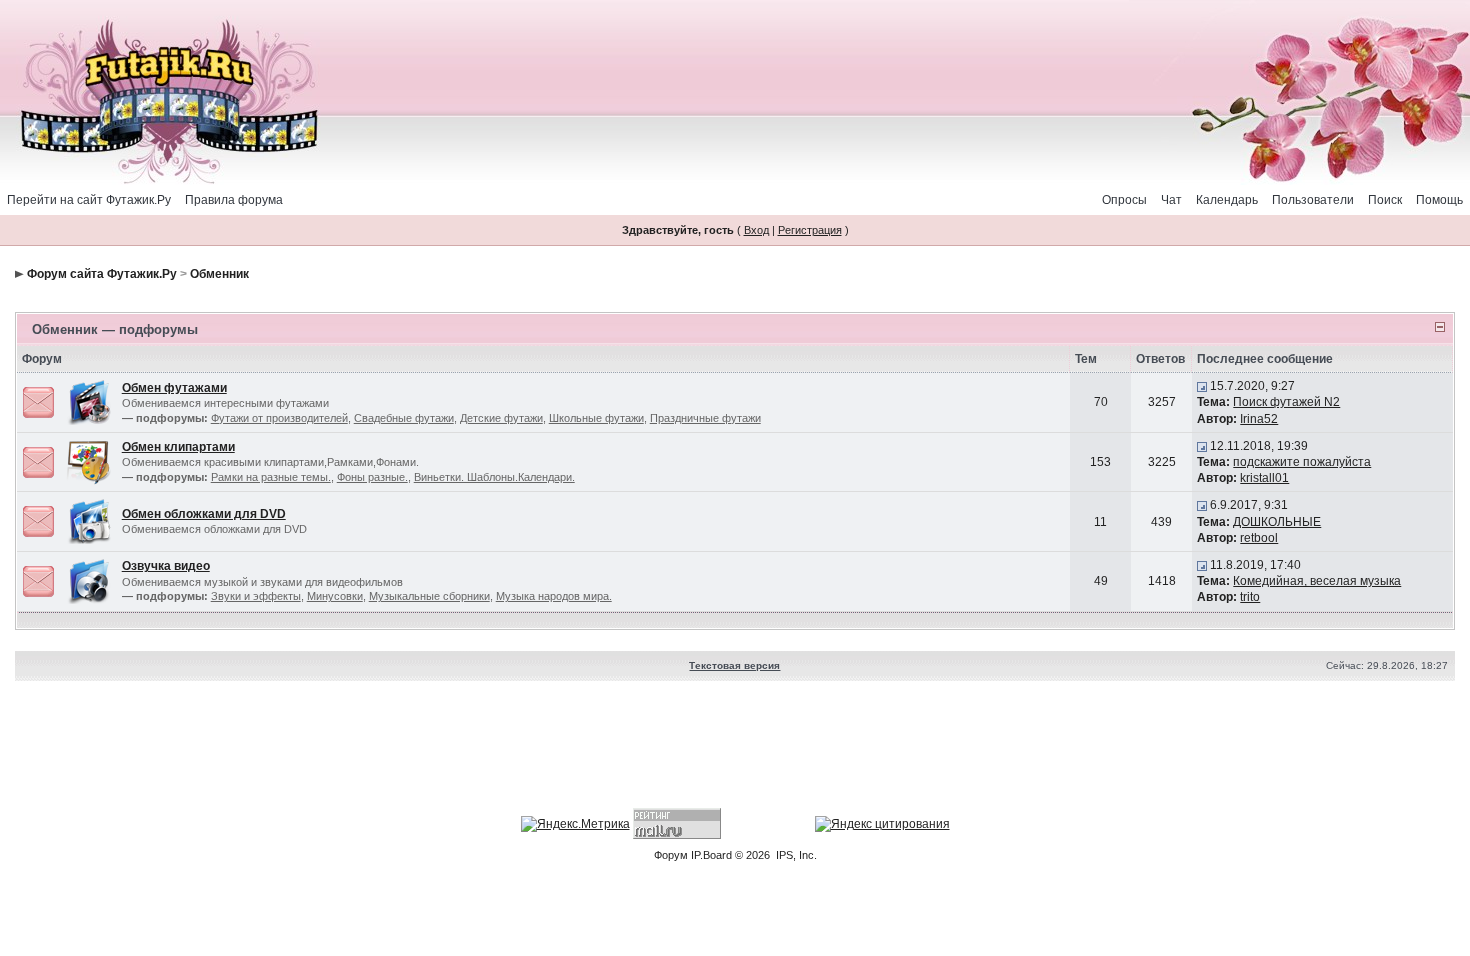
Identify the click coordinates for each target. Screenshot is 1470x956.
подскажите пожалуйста (1302, 462)
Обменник (219, 274)
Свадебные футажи (404, 418)
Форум (671, 855)
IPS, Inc (795, 855)
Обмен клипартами (178, 447)
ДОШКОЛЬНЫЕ (1277, 522)
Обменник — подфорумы (115, 329)
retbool (1259, 538)
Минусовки (335, 596)
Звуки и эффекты (256, 596)
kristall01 (1264, 478)
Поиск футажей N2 (1286, 402)
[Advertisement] (735, 747)
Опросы (1124, 200)
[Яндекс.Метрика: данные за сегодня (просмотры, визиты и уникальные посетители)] (575, 824)
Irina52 (1259, 419)
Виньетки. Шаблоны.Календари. (494, 477)
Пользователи (1313, 200)
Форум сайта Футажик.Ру (102, 274)
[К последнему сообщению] (1202, 386)
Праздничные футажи (705, 418)
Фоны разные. (372, 477)
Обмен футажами (174, 388)
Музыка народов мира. (554, 596)
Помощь (1439, 200)
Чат (1171, 200)
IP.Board (711, 855)
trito (1250, 597)
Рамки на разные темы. (271, 477)
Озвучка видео (166, 566)
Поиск (1385, 200)
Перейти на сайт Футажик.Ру (89, 200)
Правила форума (234, 200)
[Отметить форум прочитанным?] (38, 521)
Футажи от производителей (279, 418)
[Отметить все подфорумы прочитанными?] (38, 402)
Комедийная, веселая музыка (1317, 581)
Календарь (1227, 200)
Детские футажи (501, 418)
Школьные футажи (596, 418)
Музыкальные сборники (429, 596)
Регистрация (810, 230)
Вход (756, 230)
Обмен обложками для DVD (204, 514)
